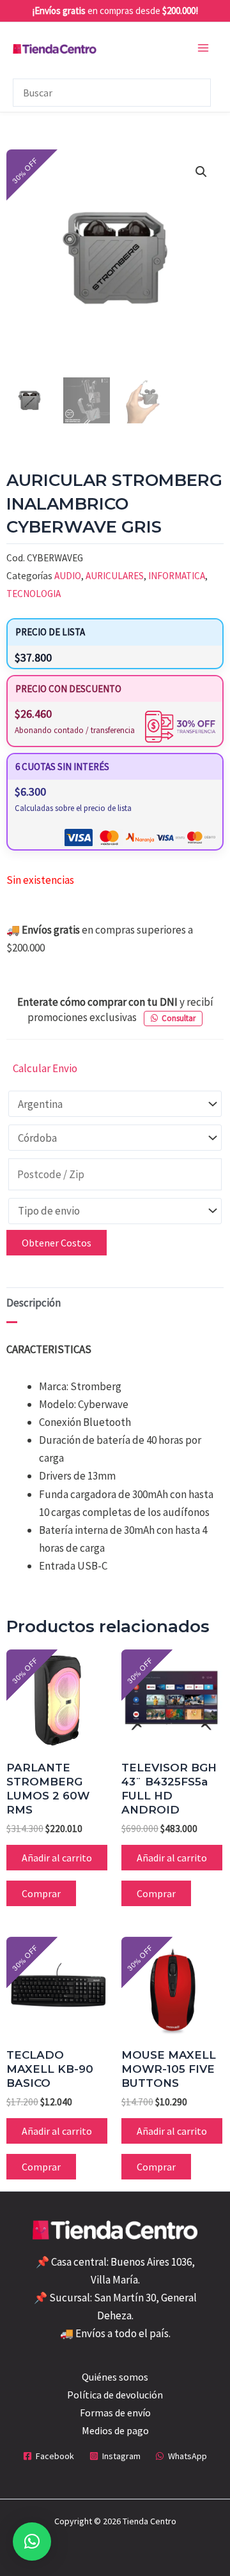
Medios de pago (115, 2430)
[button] (201, 172)
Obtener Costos (57, 1243)
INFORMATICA (177, 576)
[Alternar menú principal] (203, 48)
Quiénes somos (115, 2377)
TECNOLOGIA (34, 594)
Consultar (179, 1018)
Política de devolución (115, 2395)
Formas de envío (115, 2413)
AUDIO (68, 576)
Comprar (41, 1893)
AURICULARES (115, 576)
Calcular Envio (45, 1068)
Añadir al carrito (57, 1858)
